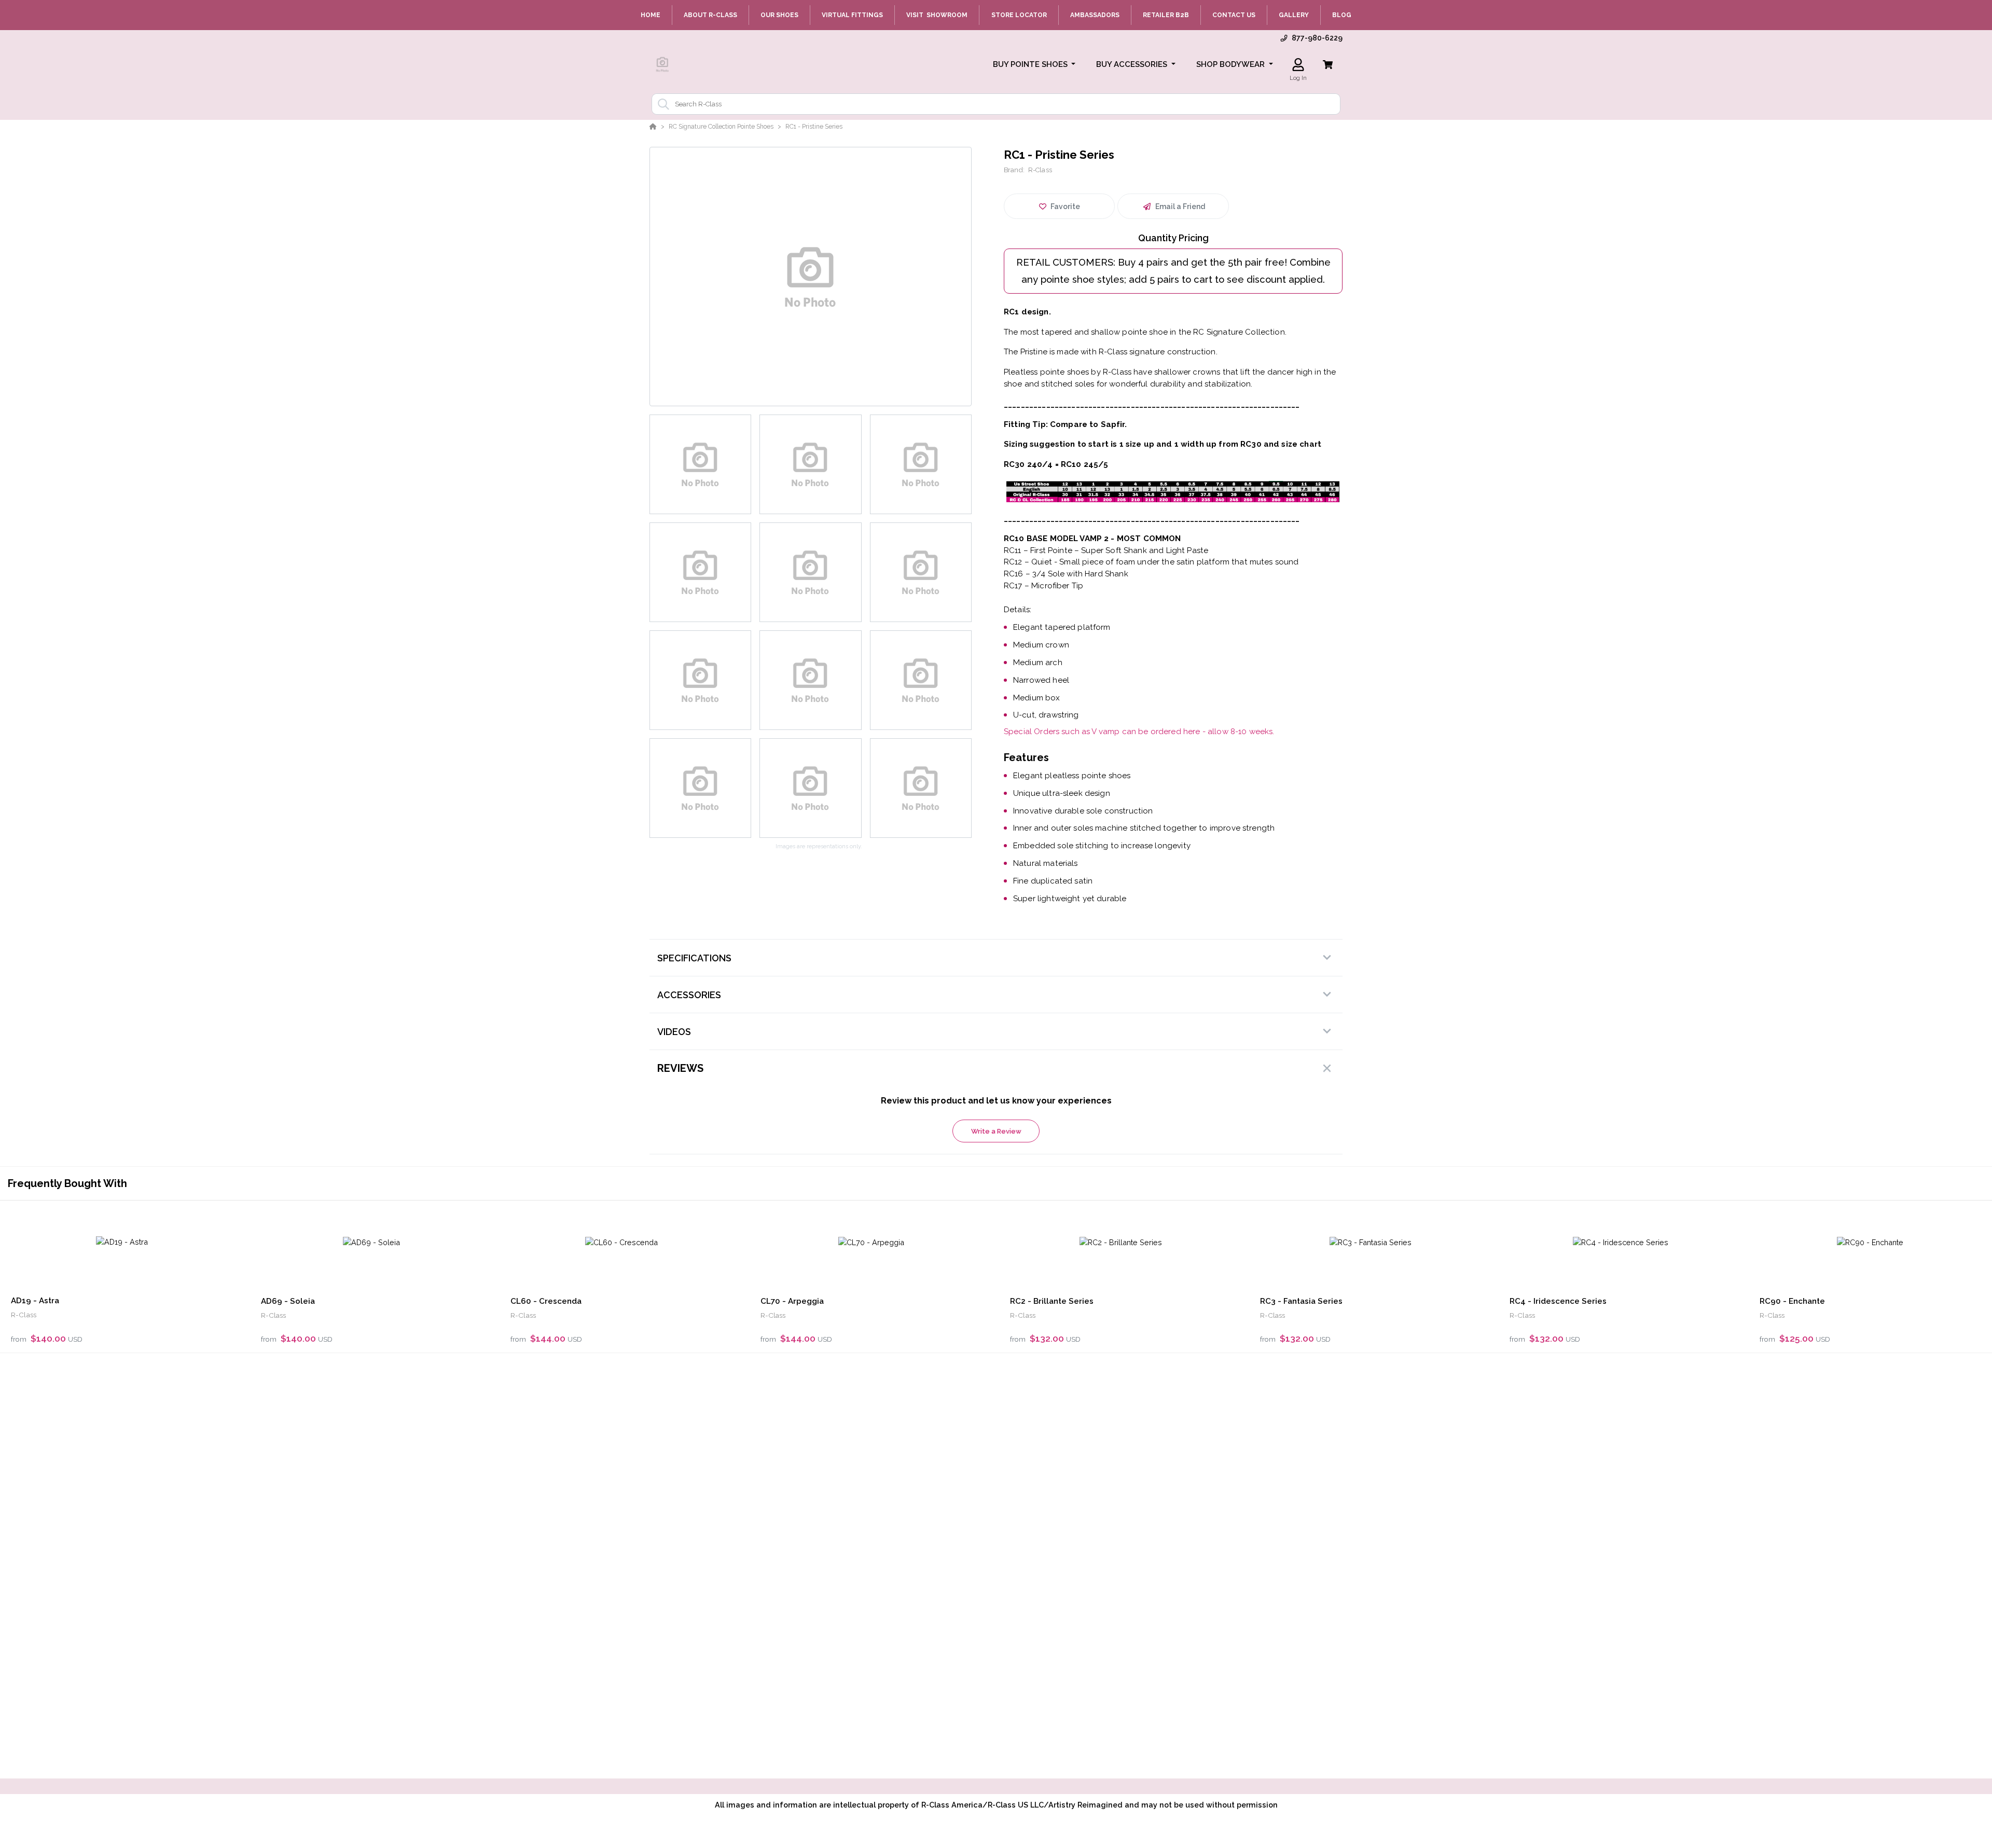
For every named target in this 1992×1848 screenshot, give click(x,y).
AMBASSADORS (1095, 15)
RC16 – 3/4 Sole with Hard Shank (1066, 574)
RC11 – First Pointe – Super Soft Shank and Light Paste (1106, 550)
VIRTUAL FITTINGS (852, 15)
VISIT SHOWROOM (937, 15)
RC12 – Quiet (1028, 562)
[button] (1034, 65)
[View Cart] (1328, 65)
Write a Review (996, 1131)
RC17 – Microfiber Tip (1043, 586)
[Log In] (1298, 65)
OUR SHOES (779, 15)
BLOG (1342, 15)
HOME (651, 15)
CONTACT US (1234, 15)
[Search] (661, 104)
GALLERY (1294, 15)
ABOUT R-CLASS (710, 15)
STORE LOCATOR (1019, 15)
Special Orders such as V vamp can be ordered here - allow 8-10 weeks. (1139, 732)
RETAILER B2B (1166, 15)
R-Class (1040, 170)
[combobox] (996, 104)
